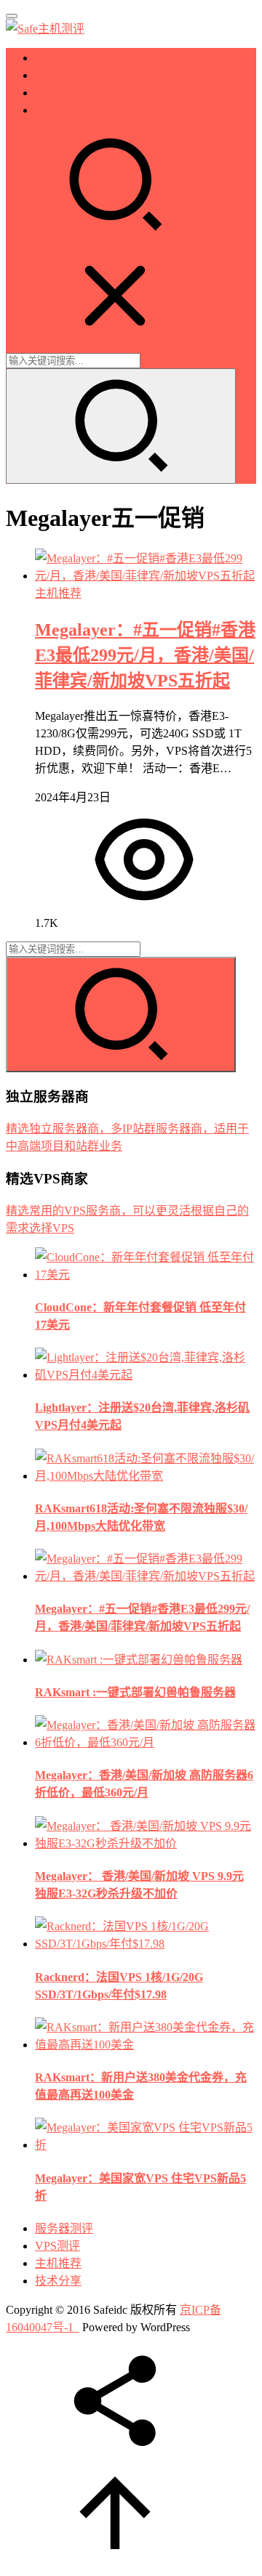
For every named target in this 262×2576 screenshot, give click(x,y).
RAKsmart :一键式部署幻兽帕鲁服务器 (135, 1692)
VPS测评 (57, 75)
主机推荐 (58, 93)
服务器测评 (64, 58)
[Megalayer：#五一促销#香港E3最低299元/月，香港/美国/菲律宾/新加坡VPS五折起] (146, 576)
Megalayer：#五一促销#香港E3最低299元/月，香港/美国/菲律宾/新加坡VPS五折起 (145, 655)
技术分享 (58, 110)
